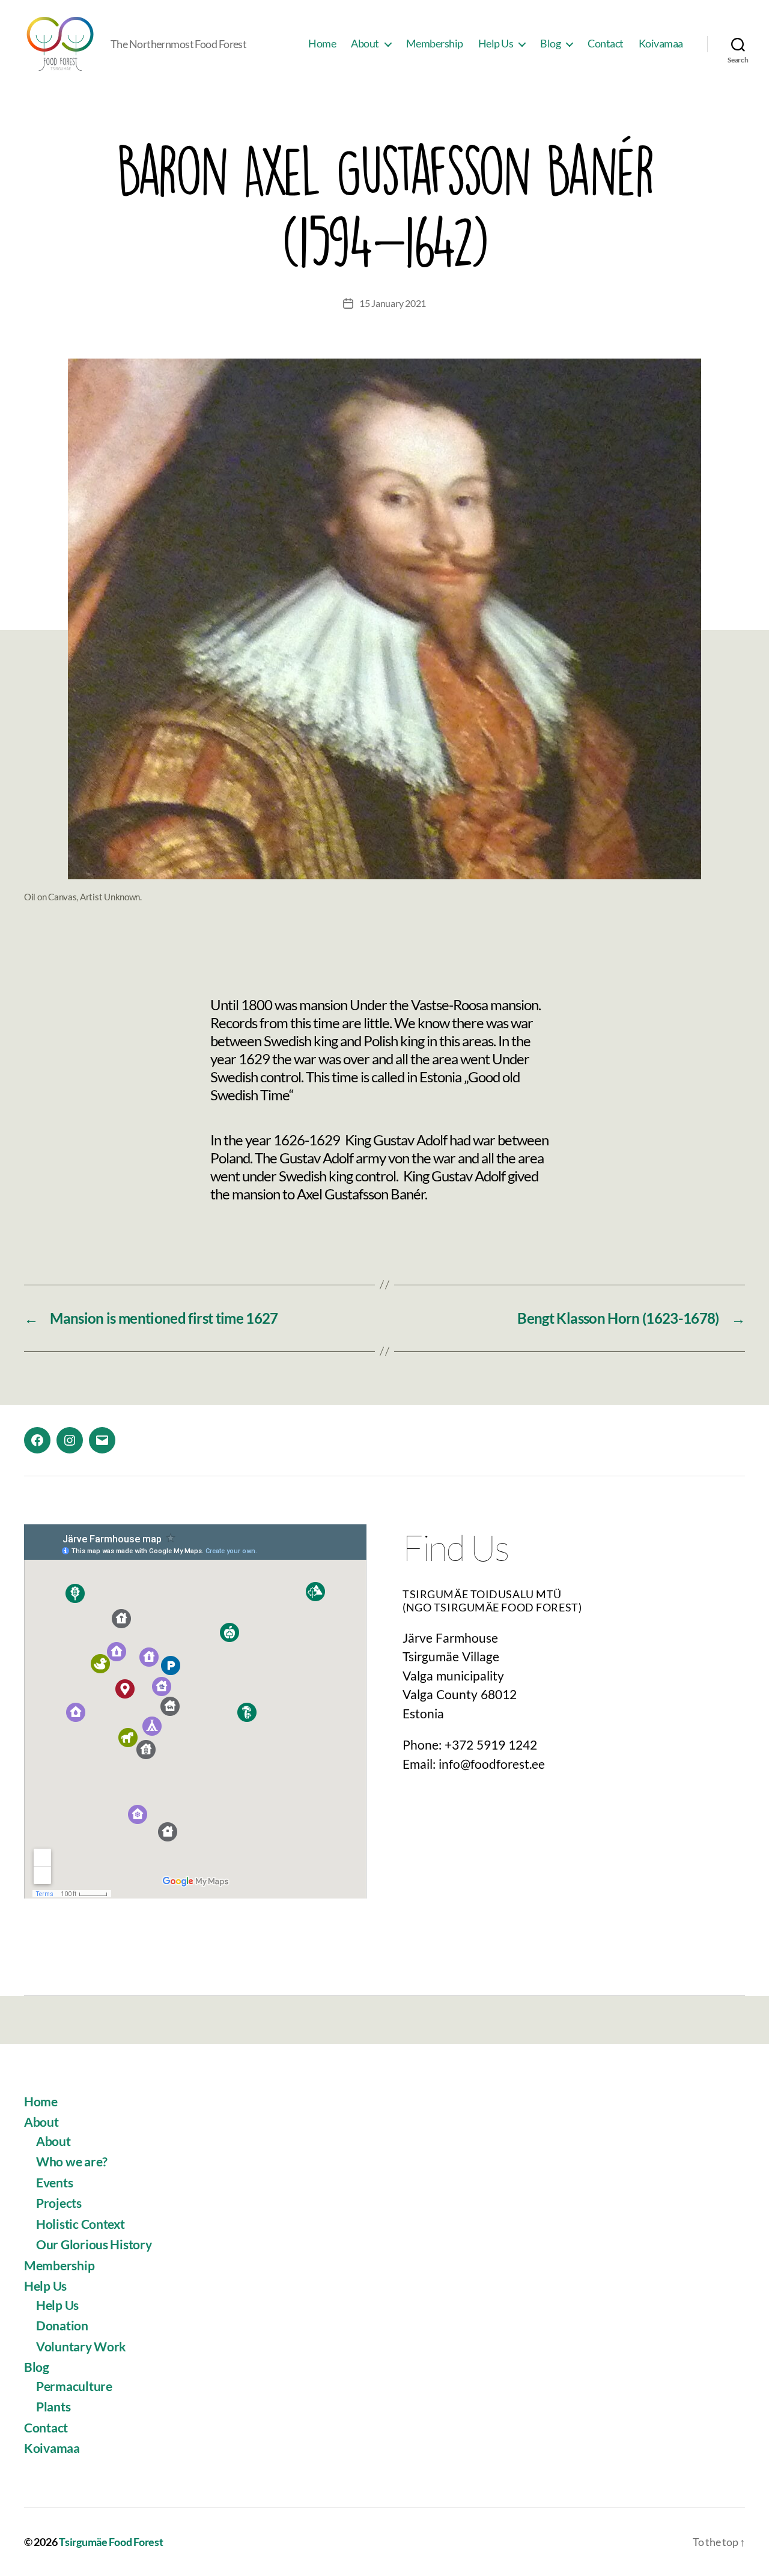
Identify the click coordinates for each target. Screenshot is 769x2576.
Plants (53, 2406)
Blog (550, 44)
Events (54, 2182)
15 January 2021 (393, 303)
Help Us (496, 44)
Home (322, 44)
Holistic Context (81, 2224)
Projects (59, 2203)
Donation (62, 2325)
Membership (435, 44)
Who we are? (72, 2161)
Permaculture (74, 2386)
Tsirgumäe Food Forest (111, 2542)
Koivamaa (661, 44)
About (365, 44)
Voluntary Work (81, 2346)
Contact (606, 44)
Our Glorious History (94, 2244)
